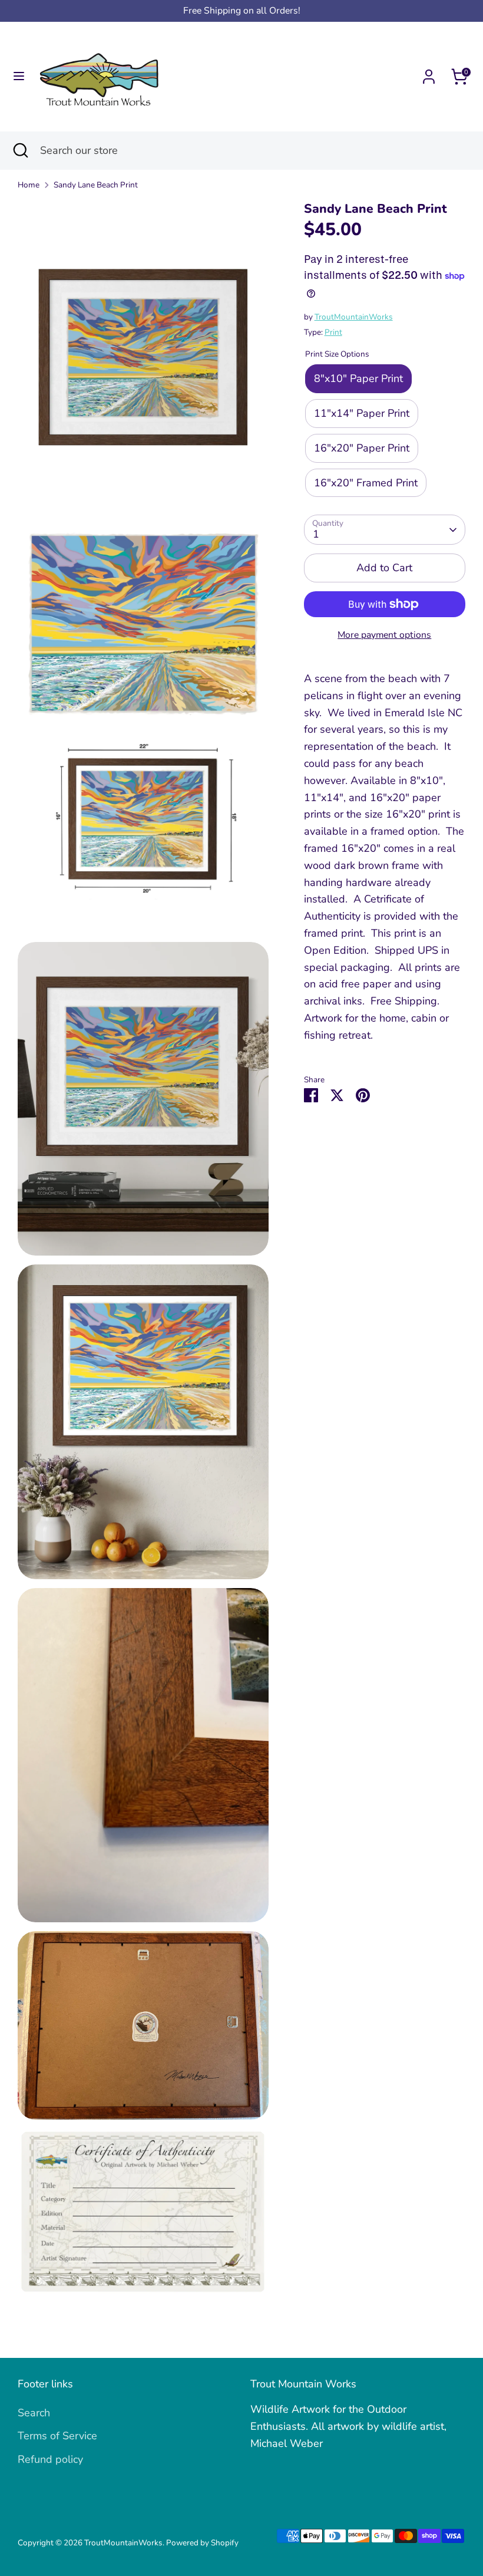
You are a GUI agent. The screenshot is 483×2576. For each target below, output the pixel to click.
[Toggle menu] (19, 76)
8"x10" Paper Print (358, 378)
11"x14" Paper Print (362, 413)
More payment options (384, 635)
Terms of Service (57, 2436)
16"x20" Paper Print (362, 448)
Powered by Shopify (202, 2543)
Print (333, 332)
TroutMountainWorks (354, 317)
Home (29, 185)
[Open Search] (20, 151)
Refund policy (50, 2459)
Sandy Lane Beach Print (96, 185)
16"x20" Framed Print (366, 483)
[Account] (429, 73)
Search (34, 2413)
